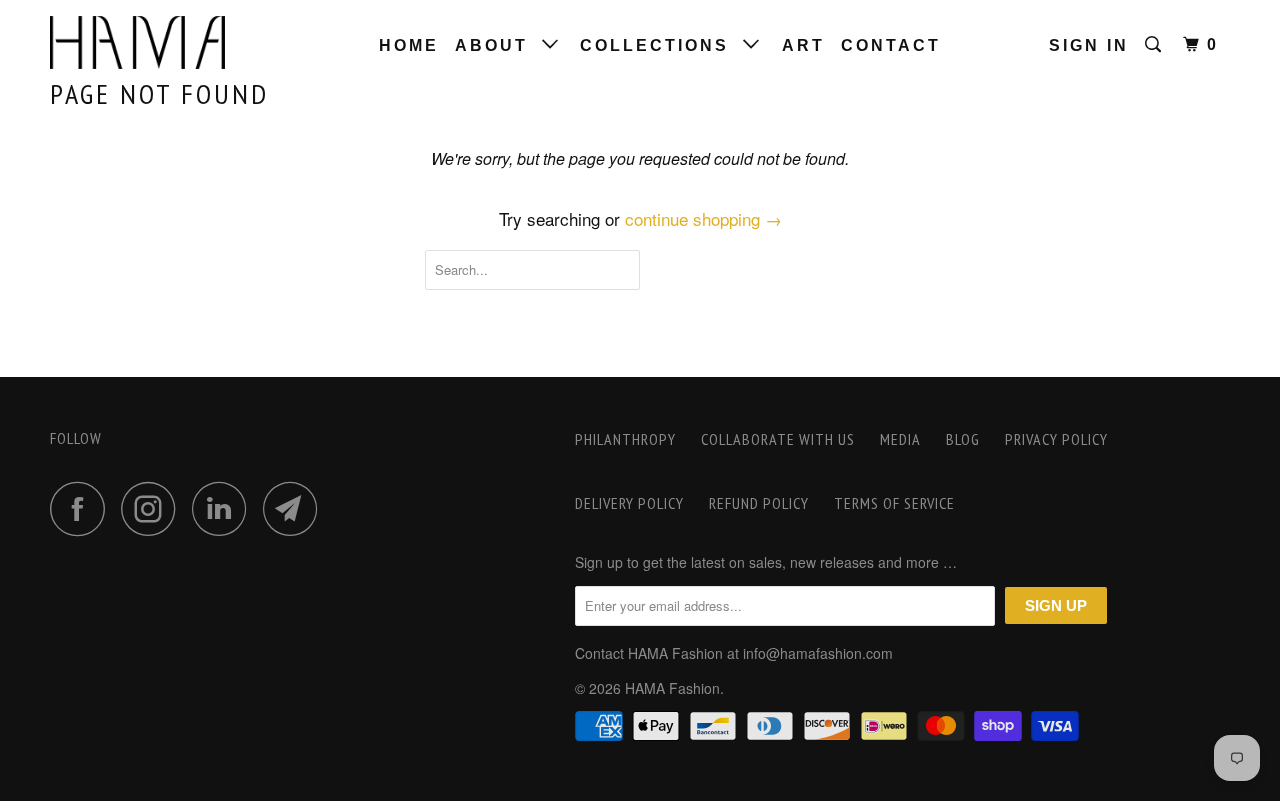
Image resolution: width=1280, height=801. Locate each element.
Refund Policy (759, 503)
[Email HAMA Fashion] (296, 508)
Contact (891, 45)
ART (803, 45)
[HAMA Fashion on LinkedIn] (225, 508)
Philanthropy (625, 439)
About (498, 45)
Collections (661, 45)
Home (409, 45)
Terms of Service (894, 503)
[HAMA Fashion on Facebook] (83, 508)
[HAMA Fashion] (152, 42)
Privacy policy (1056, 439)
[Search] (1156, 45)
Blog (963, 439)
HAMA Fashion (672, 688)
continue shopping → (703, 218)
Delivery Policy (629, 503)
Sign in (1089, 45)
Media (900, 439)
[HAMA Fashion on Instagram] (154, 508)
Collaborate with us (778, 439)
